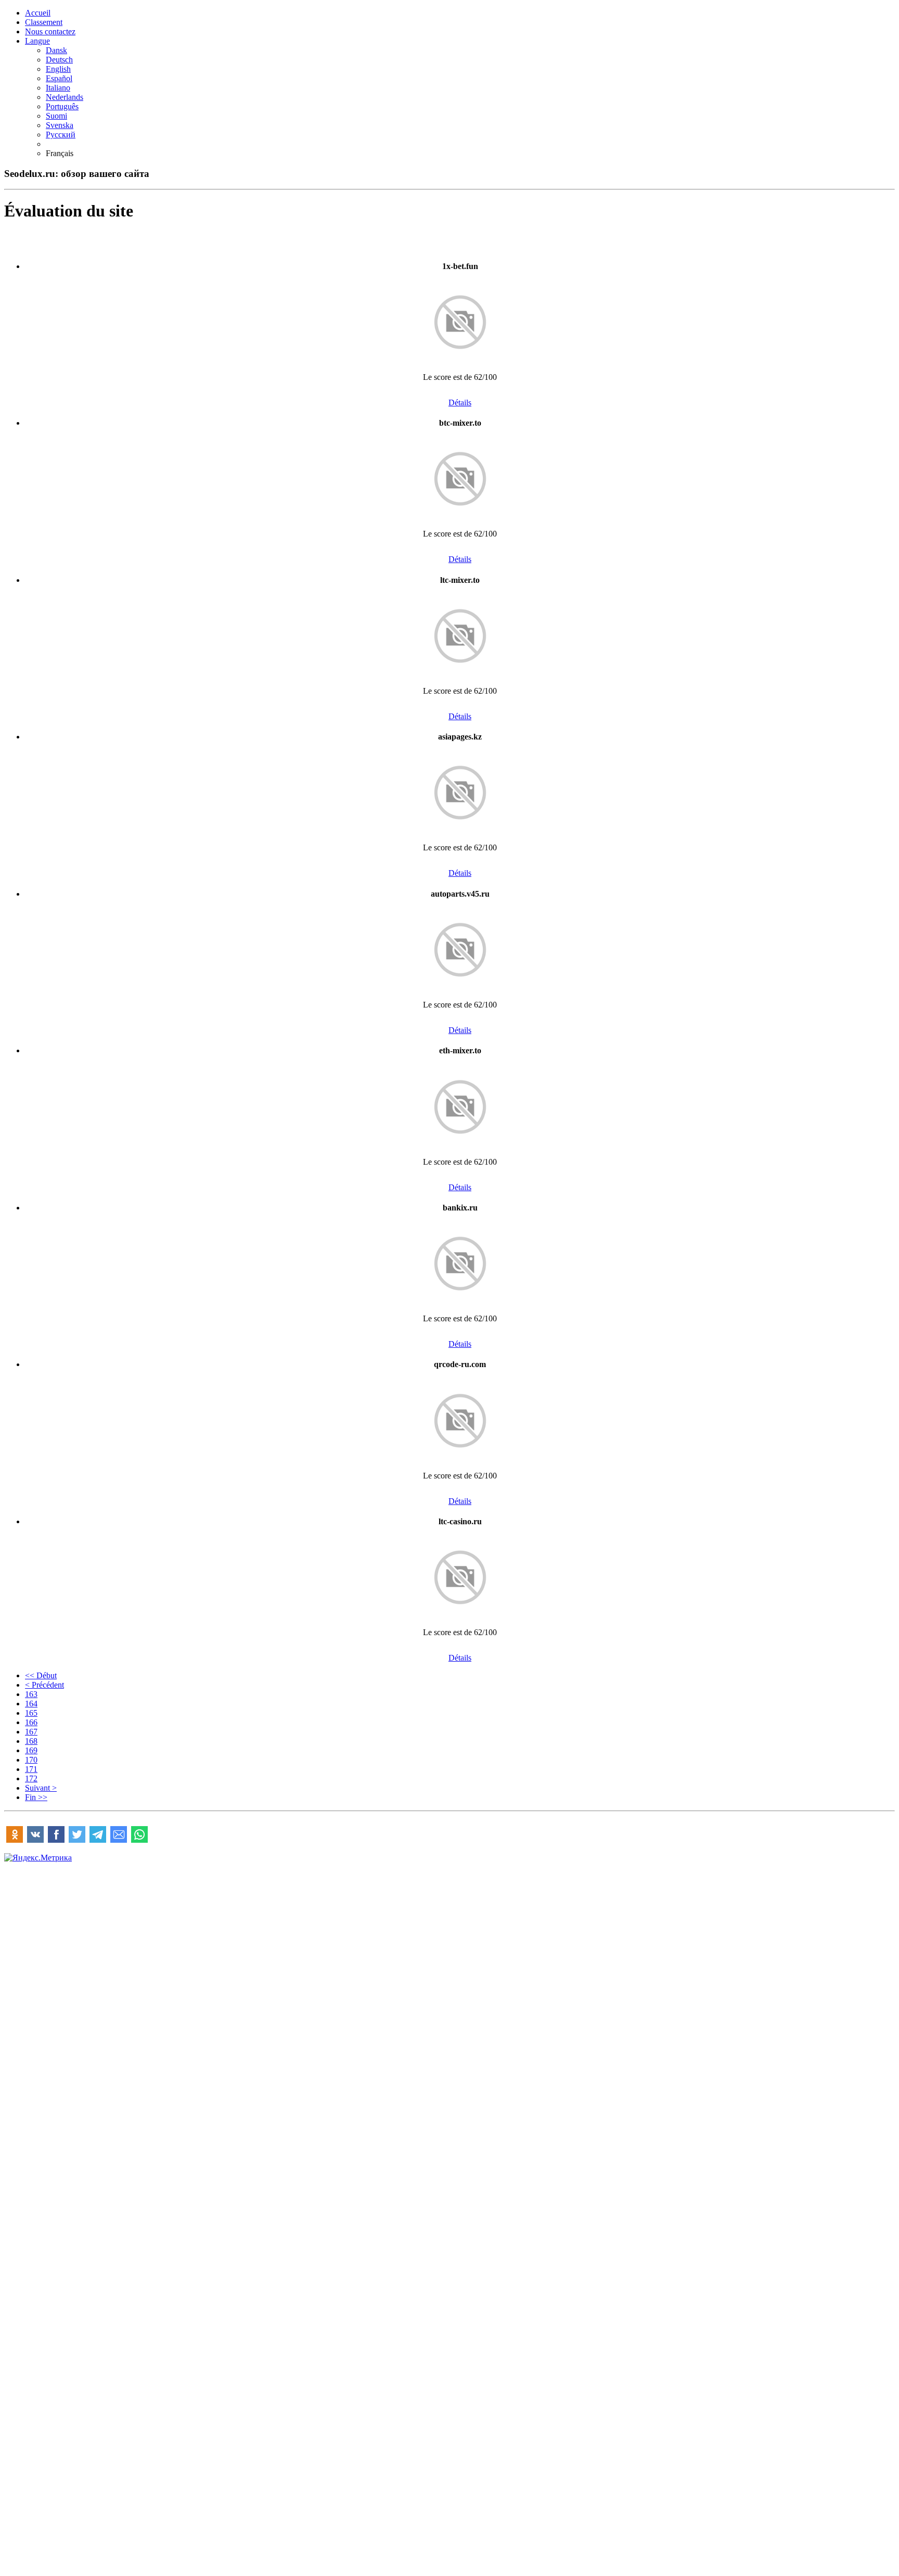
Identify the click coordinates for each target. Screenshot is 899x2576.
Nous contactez (50, 31)
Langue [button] (37, 41)
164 (31, 1704)
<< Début (41, 1675)
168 (31, 1741)
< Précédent (44, 1685)
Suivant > (41, 1788)
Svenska (60, 125)
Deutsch (59, 60)
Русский (61, 135)
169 (31, 1750)
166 (31, 1722)
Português (62, 106)
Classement (44, 22)
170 (31, 1760)
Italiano (58, 88)
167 (31, 1732)
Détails (460, 403)
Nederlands (65, 97)
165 (31, 1713)
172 (31, 1778)
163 (31, 1694)
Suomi (56, 116)
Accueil (38, 13)
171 (31, 1769)
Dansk (56, 50)
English (58, 69)
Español (59, 78)
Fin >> (36, 1797)
